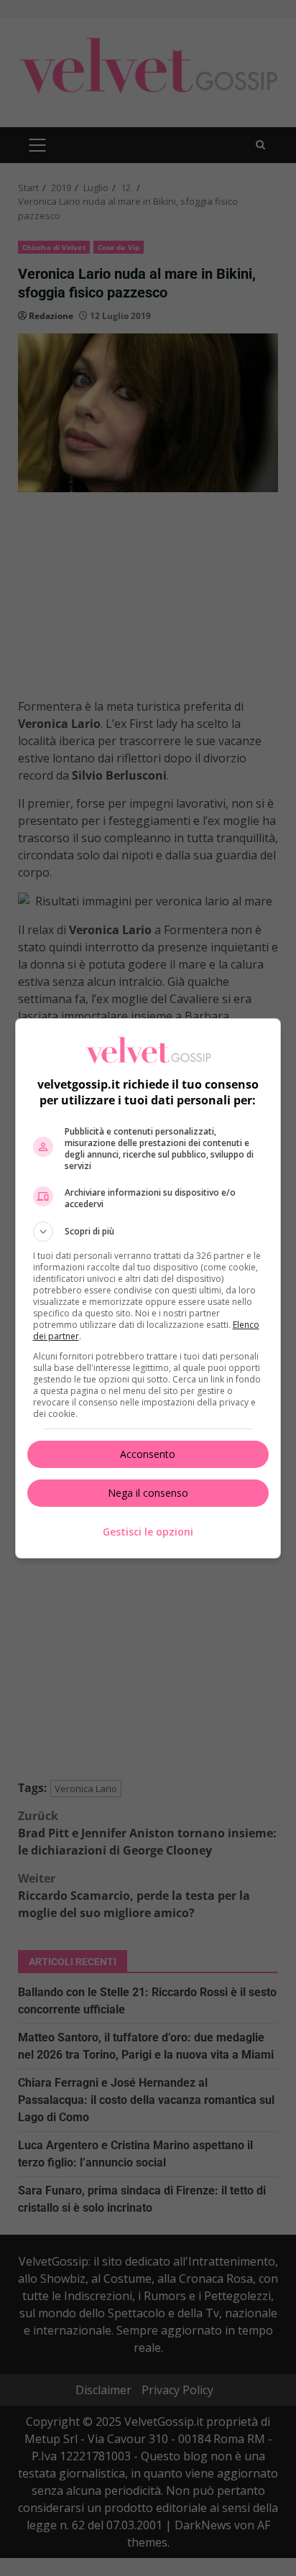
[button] (148, 1232)
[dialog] (148, 1288)
